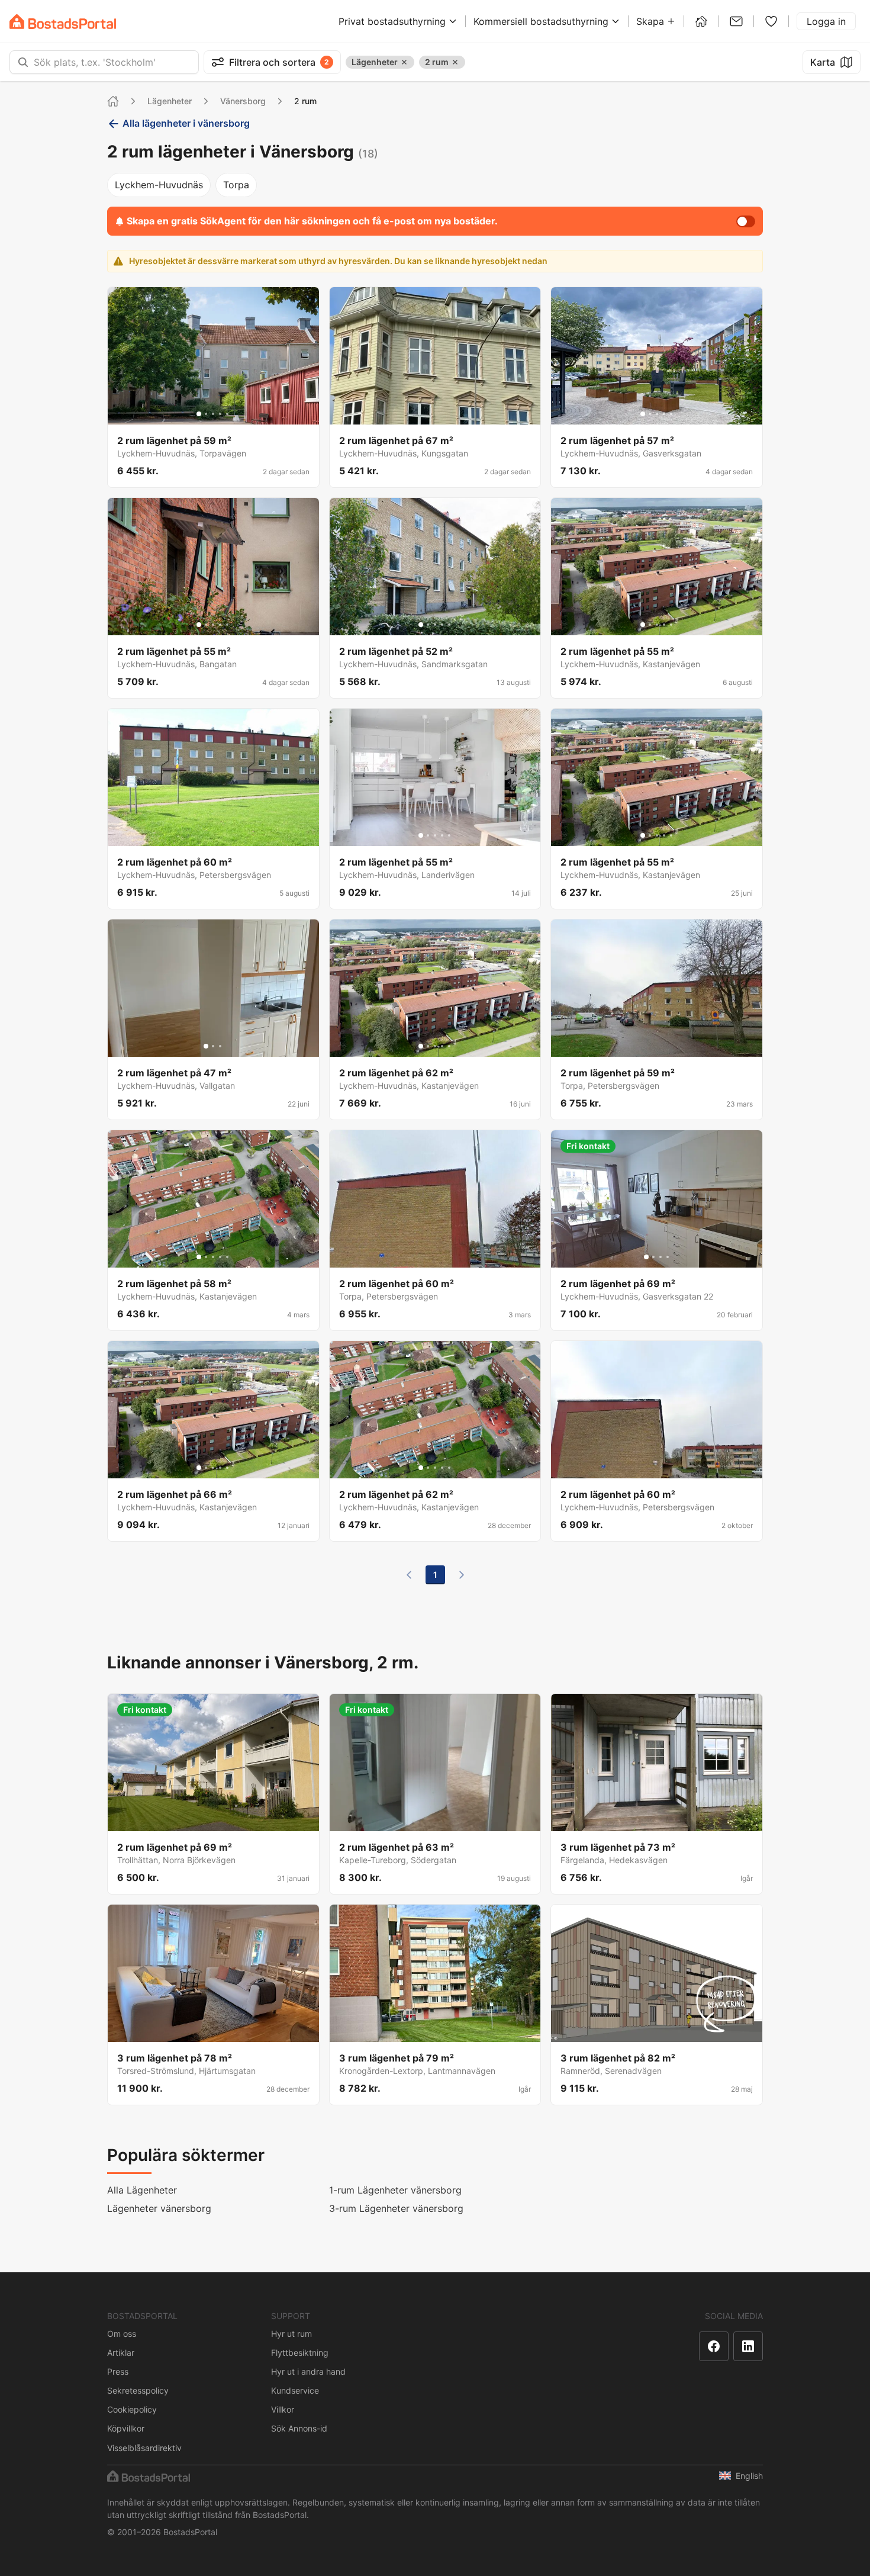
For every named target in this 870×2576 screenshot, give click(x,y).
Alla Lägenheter (142, 2190)
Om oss (122, 2334)
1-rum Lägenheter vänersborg (395, 2190)
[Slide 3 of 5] (213, 414)
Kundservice (295, 2390)
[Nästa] (462, 1575)
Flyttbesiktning (300, 2353)
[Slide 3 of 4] (660, 1257)
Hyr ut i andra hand (308, 2371)
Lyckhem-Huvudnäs (159, 185)
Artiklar (121, 2353)
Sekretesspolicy (138, 2390)
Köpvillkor (126, 2428)
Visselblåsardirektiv (144, 2448)
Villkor (283, 2409)
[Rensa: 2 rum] (455, 62)
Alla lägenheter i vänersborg (186, 123)
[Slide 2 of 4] (653, 1257)
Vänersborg (243, 101)
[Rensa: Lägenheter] (404, 62)
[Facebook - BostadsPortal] (714, 2346)
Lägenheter (170, 101)
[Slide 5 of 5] (227, 414)
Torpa (236, 185)
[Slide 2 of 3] (213, 1046)
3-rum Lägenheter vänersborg (396, 2208)
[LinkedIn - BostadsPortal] (748, 2346)
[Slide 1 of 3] (206, 1046)
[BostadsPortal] (63, 22)
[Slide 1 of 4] (646, 1257)
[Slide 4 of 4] (668, 1257)
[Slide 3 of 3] (220, 1046)
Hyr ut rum (291, 2334)
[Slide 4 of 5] (220, 414)
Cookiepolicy (132, 2409)
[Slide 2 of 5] (206, 414)
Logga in (826, 21)
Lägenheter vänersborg (159, 2208)
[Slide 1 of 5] (199, 414)
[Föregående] (409, 1575)
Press (118, 2371)
